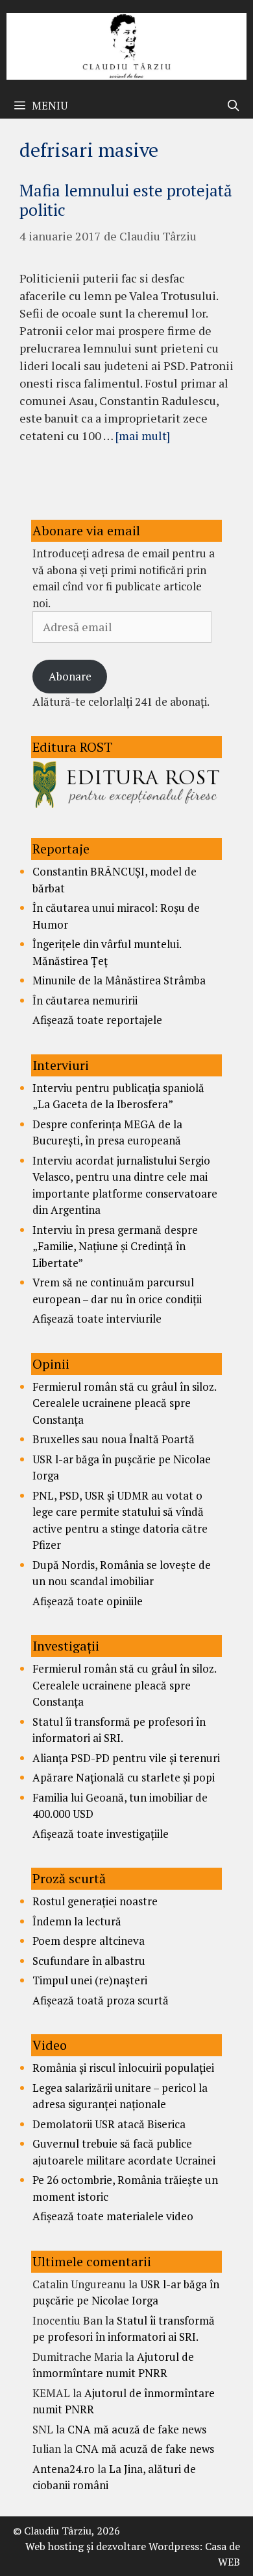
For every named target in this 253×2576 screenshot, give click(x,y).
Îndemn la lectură (77, 1921)
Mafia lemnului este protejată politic (126, 200)
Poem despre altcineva (89, 1941)
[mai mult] (143, 435)
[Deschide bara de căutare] (233, 106)
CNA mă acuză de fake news (137, 2429)
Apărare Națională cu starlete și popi (124, 1777)
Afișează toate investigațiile (101, 1834)
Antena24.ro (64, 2469)
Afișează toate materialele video (113, 2216)
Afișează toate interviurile (97, 1318)
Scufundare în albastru (89, 1961)
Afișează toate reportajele (97, 1020)
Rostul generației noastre (95, 1901)
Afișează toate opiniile (88, 1601)
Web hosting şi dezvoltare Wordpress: (114, 2546)
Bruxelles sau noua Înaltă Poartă (114, 1439)
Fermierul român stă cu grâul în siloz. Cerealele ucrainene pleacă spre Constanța (124, 1403)
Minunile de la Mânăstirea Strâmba (119, 980)
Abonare (70, 676)
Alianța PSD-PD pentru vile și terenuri (126, 1758)
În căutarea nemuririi (85, 1000)
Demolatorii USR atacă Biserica (109, 2124)
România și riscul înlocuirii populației (123, 2068)
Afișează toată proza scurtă (101, 2000)
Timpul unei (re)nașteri (90, 1980)
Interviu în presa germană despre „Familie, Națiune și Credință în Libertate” (115, 1246)
